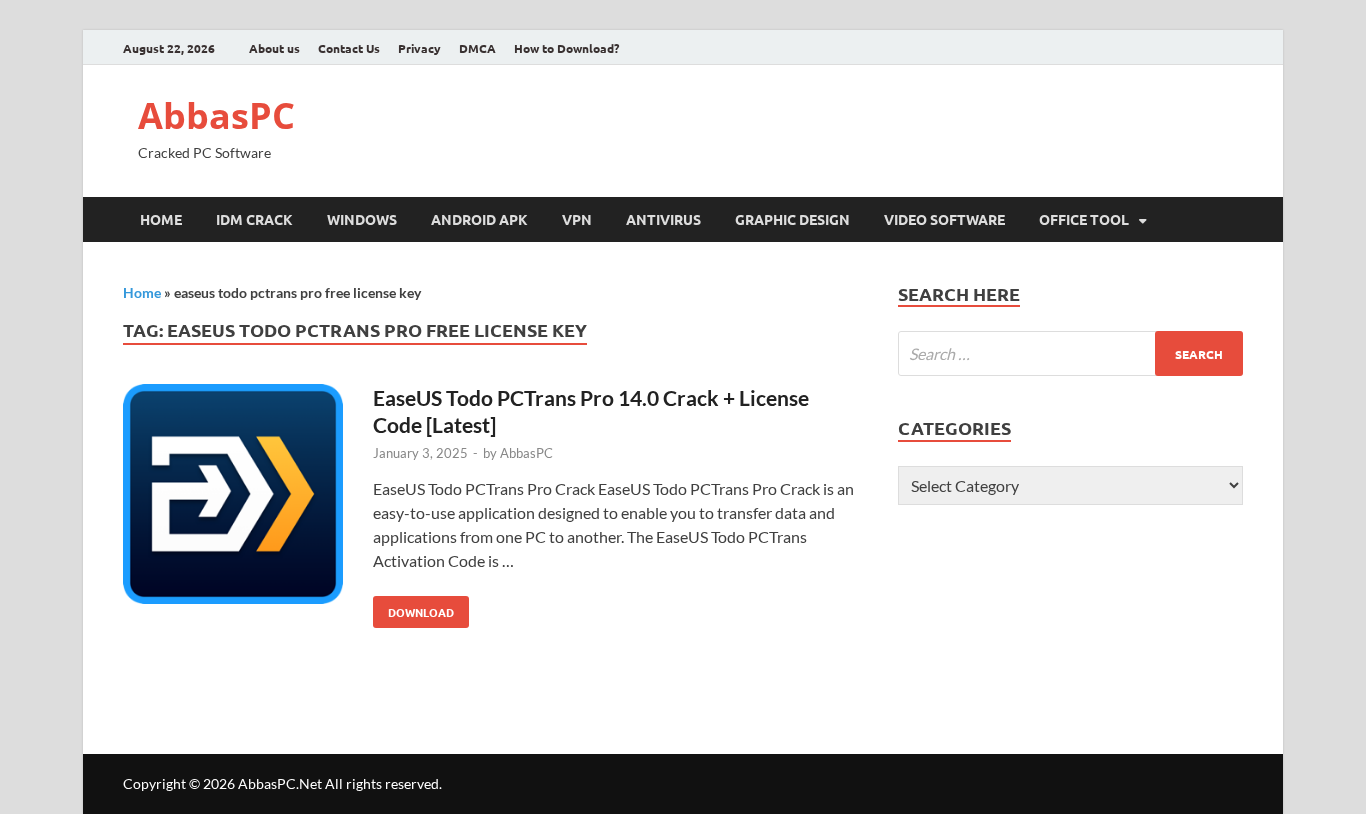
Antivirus (663, 219)
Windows (362, 219)
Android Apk (479, 219)
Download (413, 608)
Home (161, 219)
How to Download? (566, 48)
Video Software (944, 219)
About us (274, 48)
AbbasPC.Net (280, 783)
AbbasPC (216, 115)
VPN (577, 219)
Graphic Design (792, 219)
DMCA (477, 48)
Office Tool (1084, 219)
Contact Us (349, 48)
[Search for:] (1070, 353)
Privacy (419, 48)
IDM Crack (254, 219)
